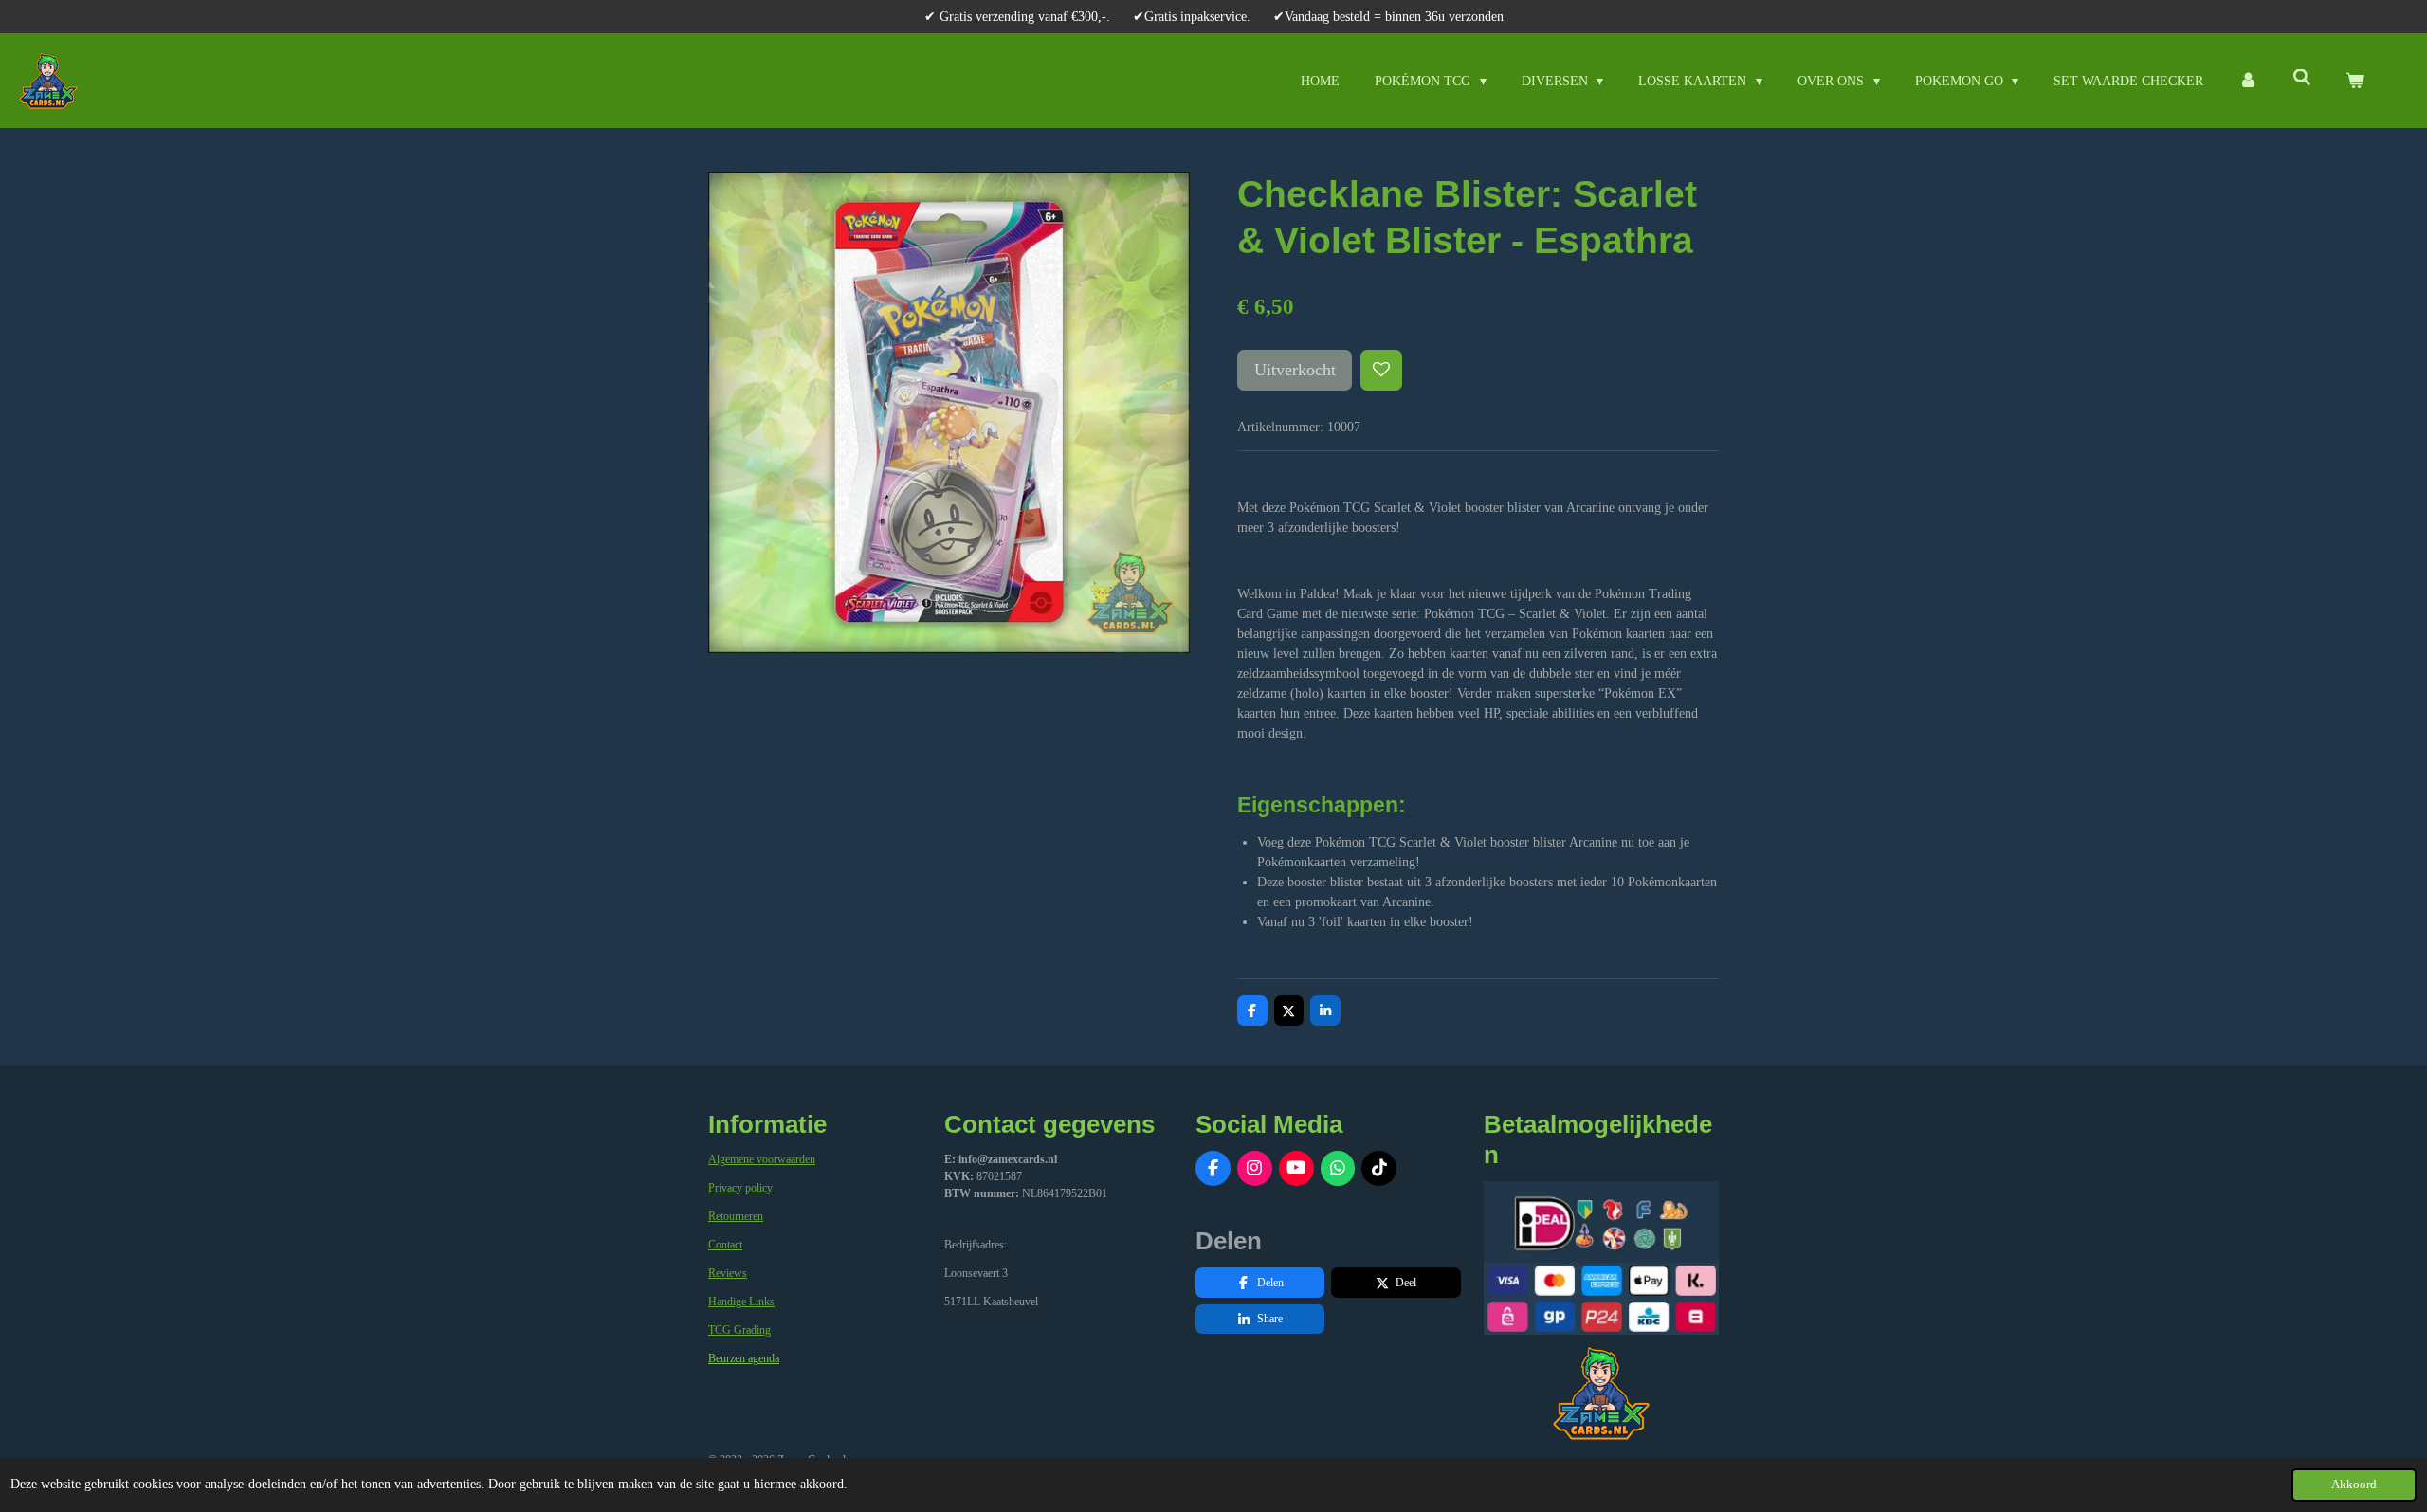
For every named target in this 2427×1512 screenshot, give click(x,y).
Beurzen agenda (744, 1358)
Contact (725, 1245)
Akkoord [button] (2354, 1485)
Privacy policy (740, 1188)
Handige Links (741, 1302)
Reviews (728, 1273)
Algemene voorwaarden (762, 1159)
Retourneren (736, 1216)
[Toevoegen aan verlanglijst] (1381, 371)
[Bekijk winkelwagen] (2355, 81)
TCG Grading (739, 1330)
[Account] (2248, 81)
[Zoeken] (2302, 79)
